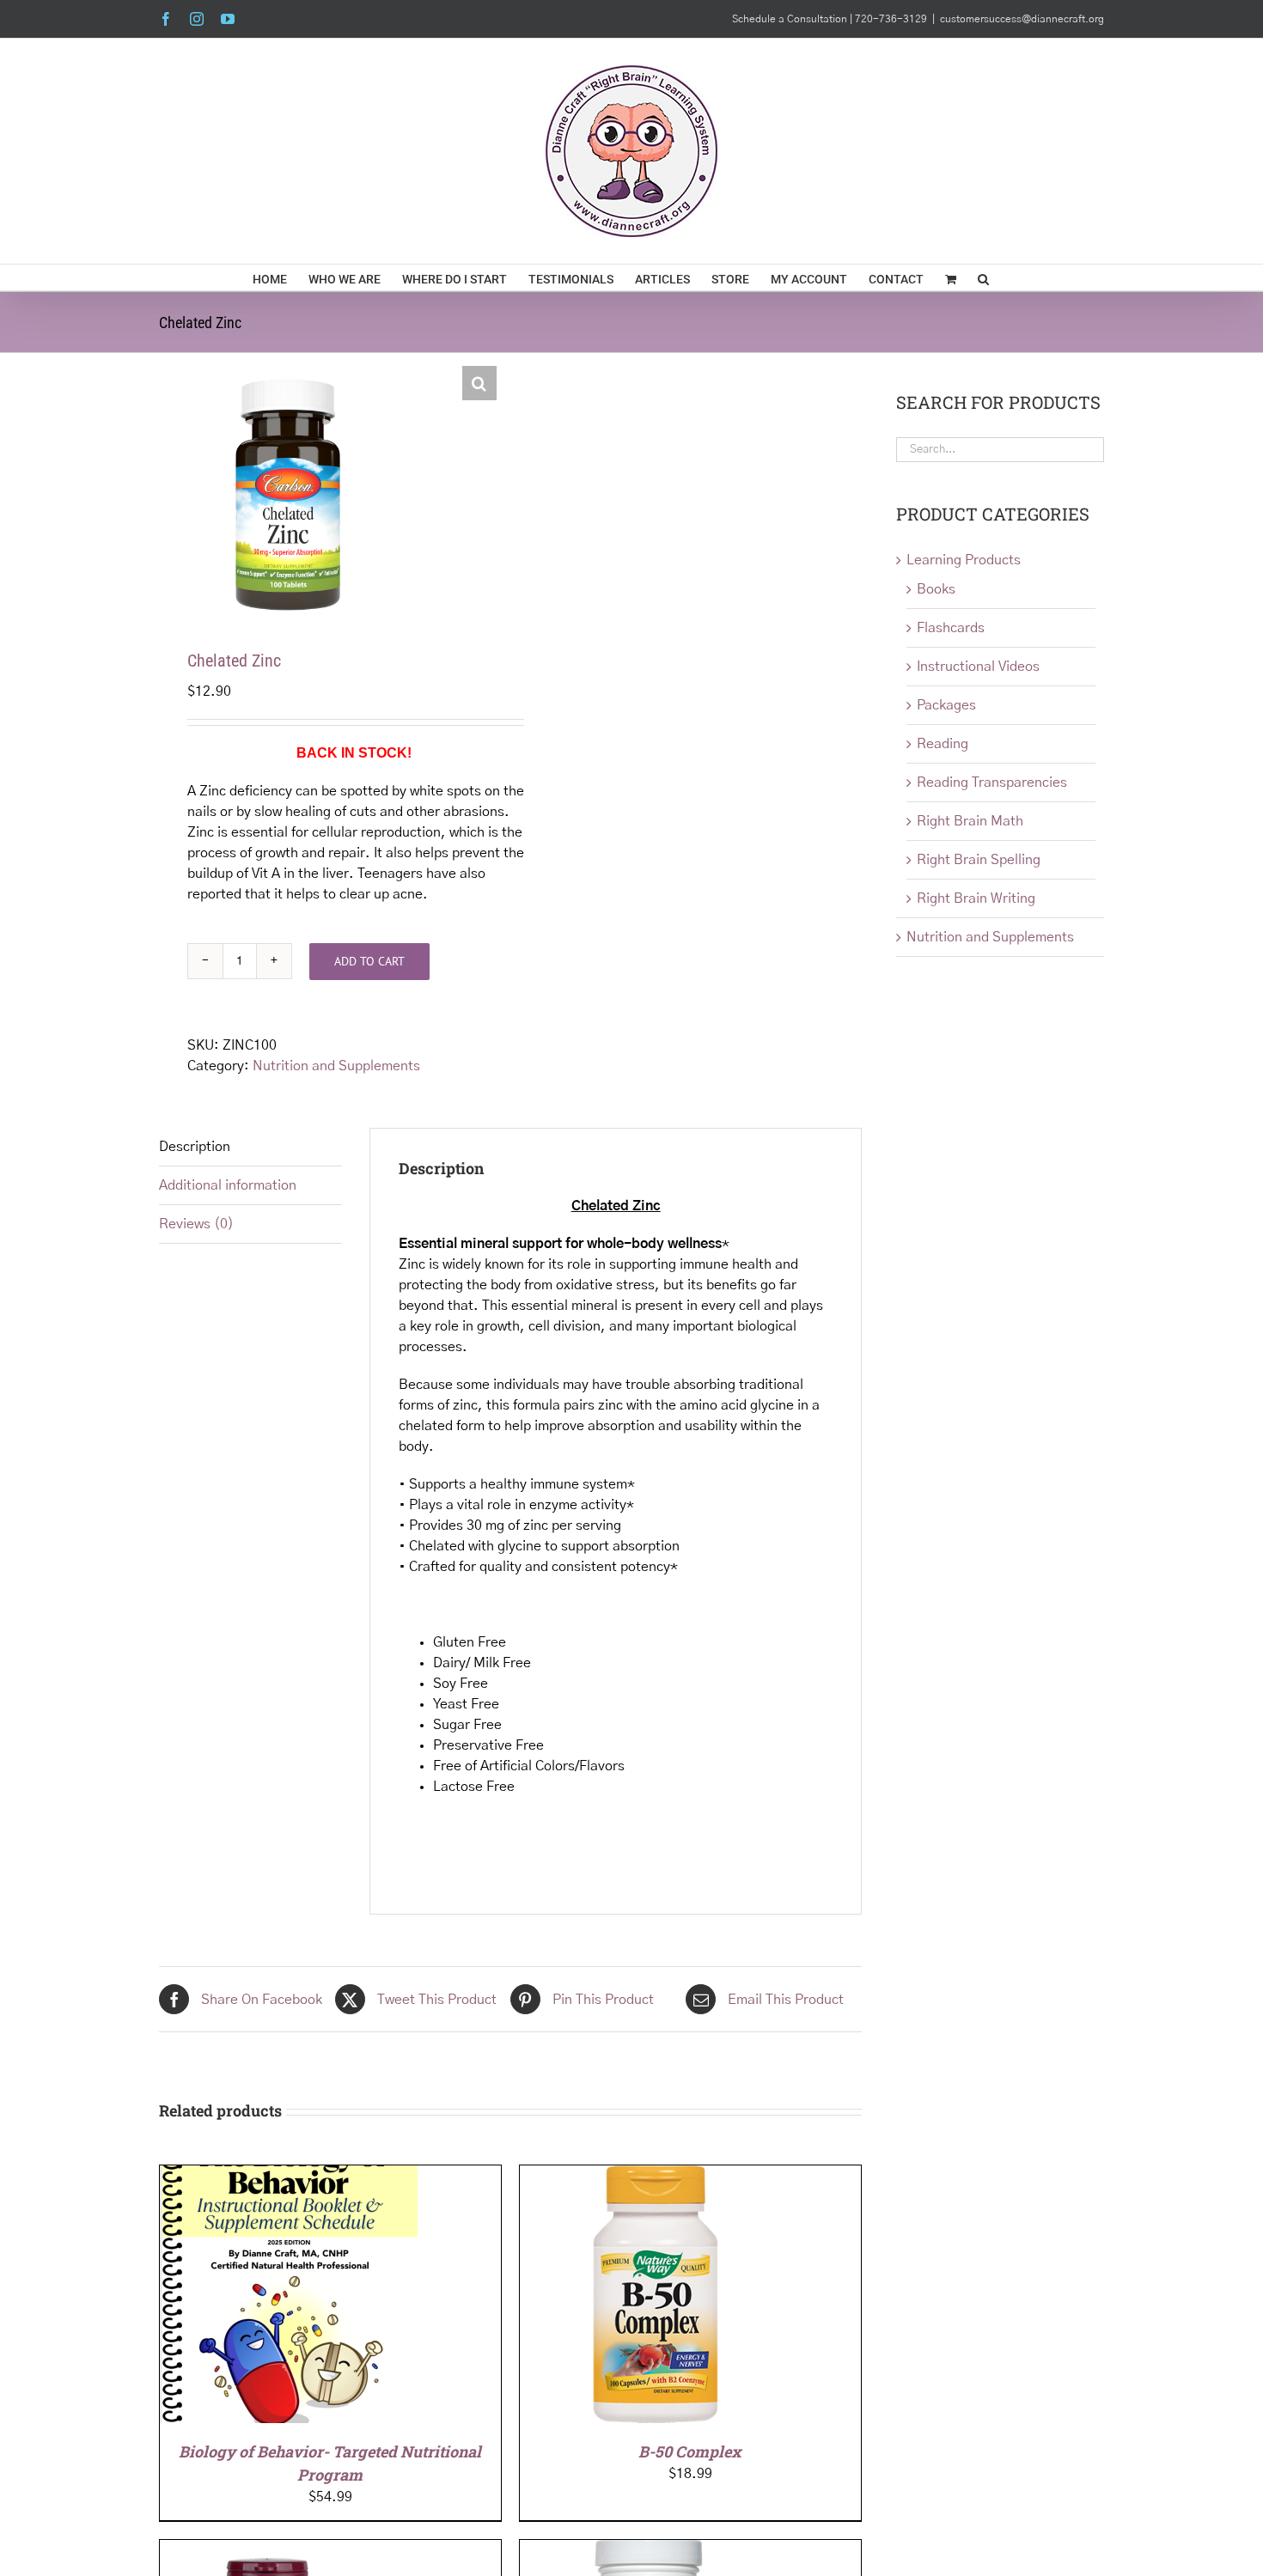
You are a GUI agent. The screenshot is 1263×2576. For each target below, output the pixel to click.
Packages (946, 705)
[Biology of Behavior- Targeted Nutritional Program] (289, 2176)
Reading (943, 744)
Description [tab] (195, 1147)
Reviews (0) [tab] (196, 1224)
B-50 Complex (690, 2451)
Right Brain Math (970, 821)
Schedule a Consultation (791, 19)
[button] (983, 277)
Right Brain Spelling (979, 860)
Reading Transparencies (992, 783)
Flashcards (951, 628)
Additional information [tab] (228, 1185)
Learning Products (964, 560)
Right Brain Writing (976, 898)
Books (936, 589)
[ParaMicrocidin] (649, 2550)
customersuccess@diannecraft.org (1022, 19)
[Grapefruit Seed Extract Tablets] (267, 2550)
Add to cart (369, 961)
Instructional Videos (978, 667)
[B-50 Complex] (649, 2176)
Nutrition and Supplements (336, 1066)
